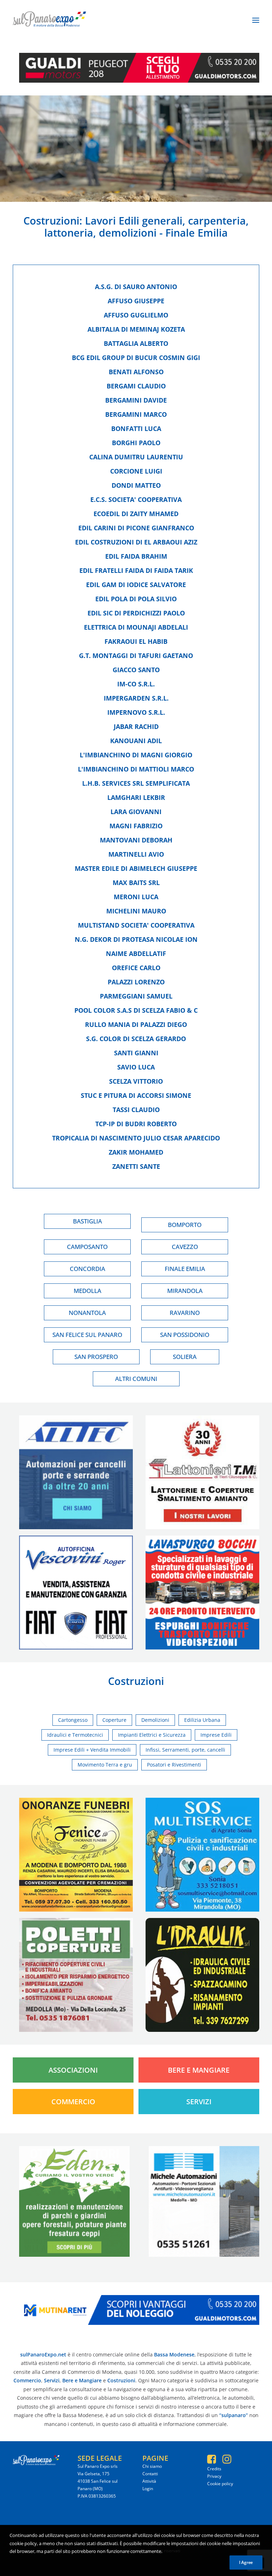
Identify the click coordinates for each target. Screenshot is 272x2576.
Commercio (73, 2102)
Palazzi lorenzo (136, 982)
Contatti (150, 2474)
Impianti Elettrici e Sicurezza (152, 1735)
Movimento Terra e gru (105, 1765)
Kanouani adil (136, 741)
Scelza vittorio (136, 1081)
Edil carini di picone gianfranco (136, 528)
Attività (149, 2481)
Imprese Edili (216, 1735)
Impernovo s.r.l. (136, 712)
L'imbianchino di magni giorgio (136, 755)
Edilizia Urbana (202, 1720)
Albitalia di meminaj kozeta (136, 329)
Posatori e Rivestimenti (174, 1765)
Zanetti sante (136, 1166)
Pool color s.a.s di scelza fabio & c (136, 1010)
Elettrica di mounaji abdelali (136, 627)
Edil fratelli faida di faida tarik (136, 570)
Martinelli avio (136, 854)
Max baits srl (136, 883)
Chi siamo (152, 2466)
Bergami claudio (136, 386)
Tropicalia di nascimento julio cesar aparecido (136, 1138)
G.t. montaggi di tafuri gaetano (136, 656)
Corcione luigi (136, 471)
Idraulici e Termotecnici (75, 1735)
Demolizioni (155, 1720)
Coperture (114, 1720)
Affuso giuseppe (136, 301)
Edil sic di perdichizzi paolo (136, 613)
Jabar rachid (136, 726)
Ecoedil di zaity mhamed (136, 514)
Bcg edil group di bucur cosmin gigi (136, 358)
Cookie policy (220, 2484)
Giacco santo (136, 670)
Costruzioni (51, 220)
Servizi (199, 2102)
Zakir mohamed (136, 1152)
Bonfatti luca (136, 429)
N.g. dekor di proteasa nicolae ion (136, 939)
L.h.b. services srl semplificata (136, 783)
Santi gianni (136, 1053)
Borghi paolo (136, 443)
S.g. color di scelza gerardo (136, 1039)
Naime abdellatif (136, 953)
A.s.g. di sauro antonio (136, 287)
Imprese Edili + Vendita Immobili (92, 1750)
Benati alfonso (136, 372)
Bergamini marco (136, 414)
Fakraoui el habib (136, 641)
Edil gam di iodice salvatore (136, 585)
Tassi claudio (136, 1110)
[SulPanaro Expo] (49, 20)
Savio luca (136, 1067)
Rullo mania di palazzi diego (136, 1024)
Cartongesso (73, 1720)
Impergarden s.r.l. (136, 698)
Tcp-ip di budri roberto (136, 1124)
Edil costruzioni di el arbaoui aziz (136, 542)
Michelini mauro (136, 911)
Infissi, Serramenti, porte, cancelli (185, 1750)
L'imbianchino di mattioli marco (136, 769)
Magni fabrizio (136, 826)
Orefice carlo (136, 968)
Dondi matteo (136, 485)
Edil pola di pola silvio (136, 599)
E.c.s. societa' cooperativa (136, 499)
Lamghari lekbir (136, 797)
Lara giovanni (136, 812)
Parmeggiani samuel (136, 996)
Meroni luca (136, 897)
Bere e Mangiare (199, 2070)
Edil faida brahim (136, 556)
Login (148, 2489)
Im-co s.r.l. (136, 684)
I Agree (246, 2562)
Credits (214, 2469)
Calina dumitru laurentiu (136, 457)
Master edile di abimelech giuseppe (136, 868)
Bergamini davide (136, 400)
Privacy (214, 2476)
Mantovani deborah (136, 840)
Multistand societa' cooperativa (136, 925)
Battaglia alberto (136, 343)
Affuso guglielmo (136, 315)
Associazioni (73, 2070)
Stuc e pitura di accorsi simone (136, 1095)
